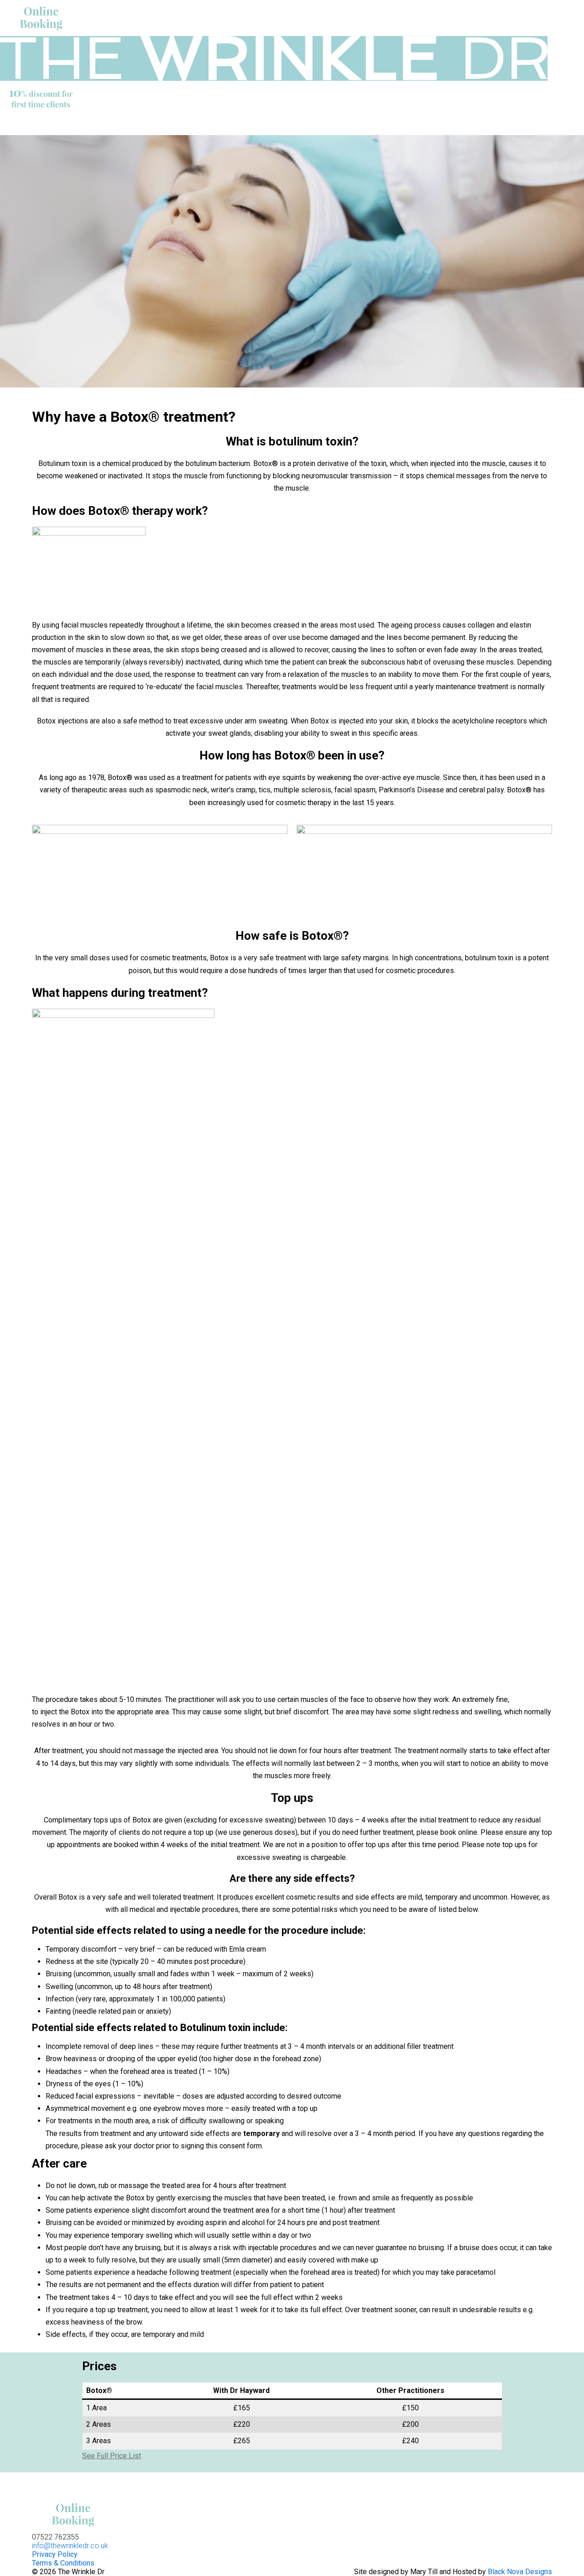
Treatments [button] (220, 126)
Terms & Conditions (63, 2563)
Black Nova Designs (520, 2572)
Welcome (162, 126)
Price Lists (282, 126)
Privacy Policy (55, 2554)
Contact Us (419, 126)
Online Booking (350, 126)
